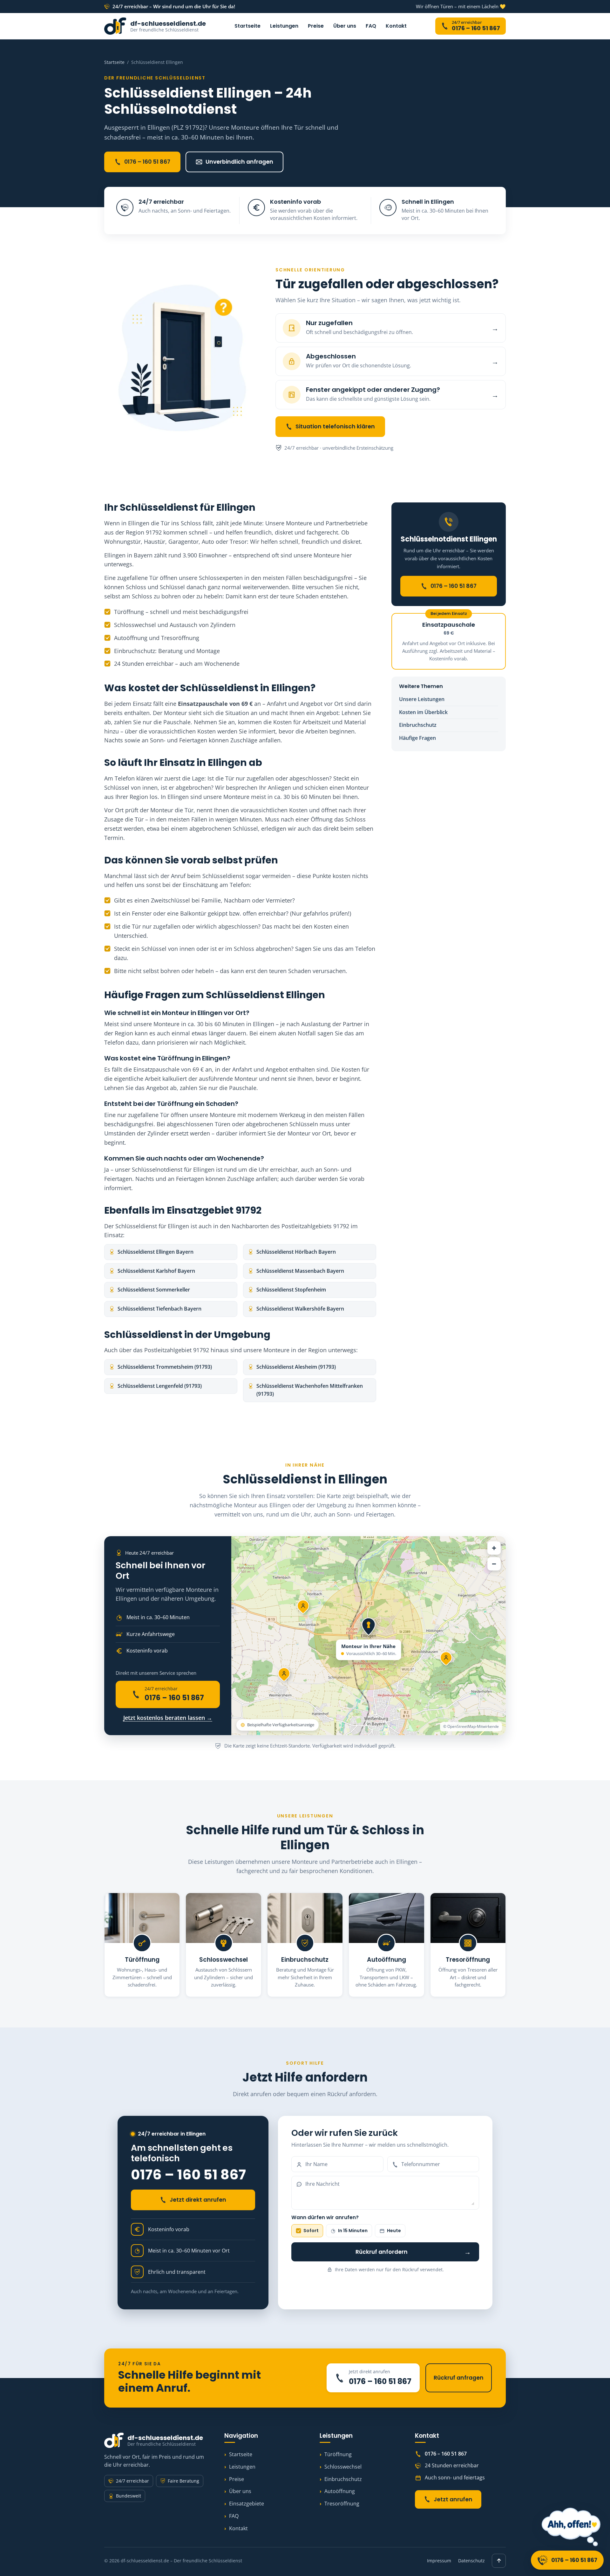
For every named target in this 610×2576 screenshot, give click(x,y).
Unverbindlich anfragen (239, 162)
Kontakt (396, 26)
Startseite (247, 26)
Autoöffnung (340, 2491)
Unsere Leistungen (422, 699)
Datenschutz (471, 2561)
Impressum (439, 2561)
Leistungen (284, 26)
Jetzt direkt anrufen (198, 2200)
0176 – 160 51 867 (147, 162)
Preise (316, 26)
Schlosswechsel (343, 2467)
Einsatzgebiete (247, 2504)
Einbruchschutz (418, 725)
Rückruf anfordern (413, 2252)
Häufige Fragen (417, 738)
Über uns (345, 26)
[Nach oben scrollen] (499, 2561)
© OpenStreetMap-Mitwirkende (471, 1726)
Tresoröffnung (342, 2504)
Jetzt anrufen (453, 2499)
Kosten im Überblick (423, 712)
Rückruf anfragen (459, 2378)
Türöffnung (338, 2454)
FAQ (371, 26)
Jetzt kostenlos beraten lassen (168, 1718)
